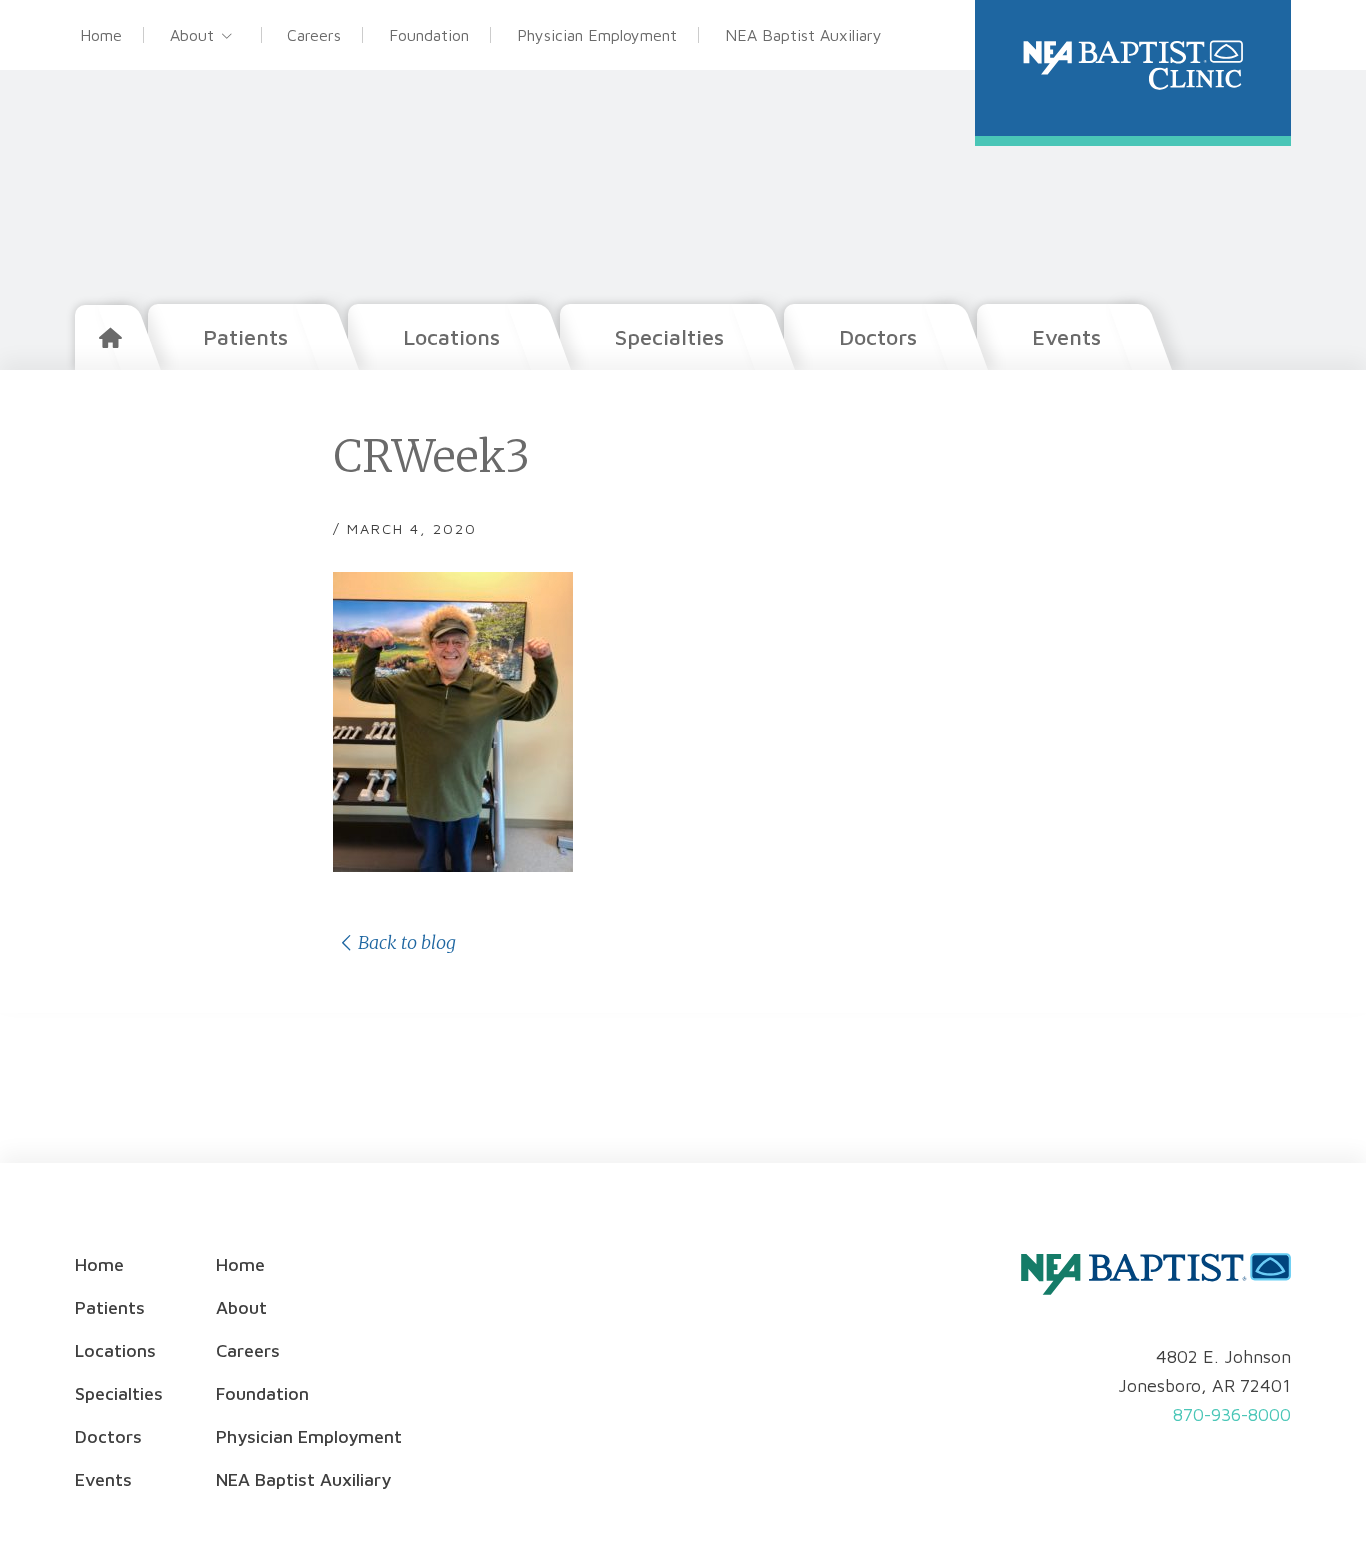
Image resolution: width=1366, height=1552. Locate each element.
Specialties (669, 337)
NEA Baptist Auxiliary (803, 35)
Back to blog (407, 942)
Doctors (878, 337)
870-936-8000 (1232, 1414)
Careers (314, 35)
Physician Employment (597, 35)
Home (101, 35)
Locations (451, 337)
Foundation (429, 35)
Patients (245, 337)
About (192, 35)
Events (1066, 337)
